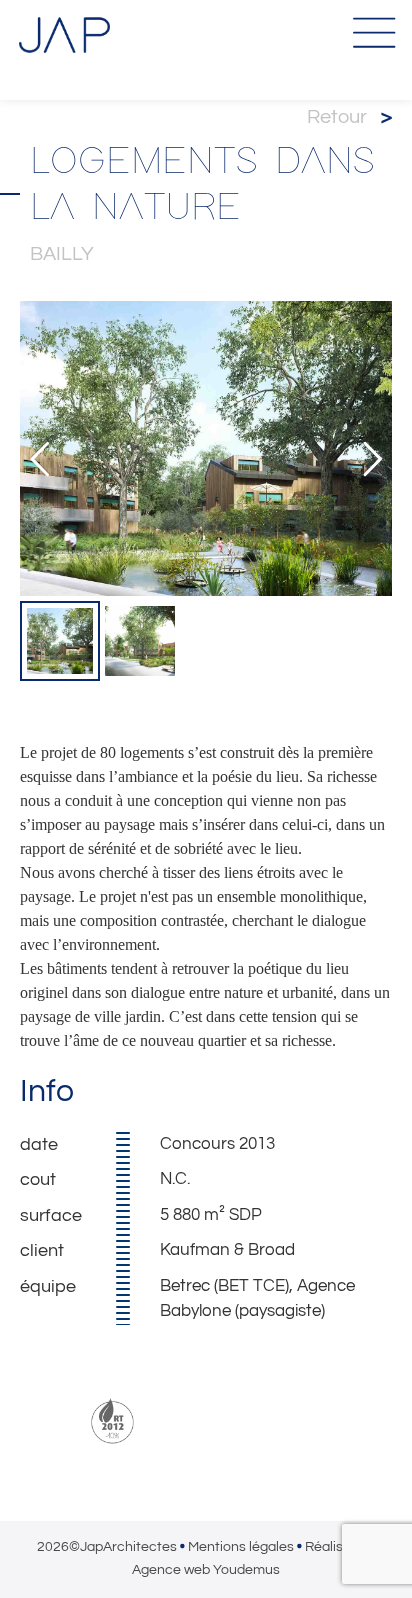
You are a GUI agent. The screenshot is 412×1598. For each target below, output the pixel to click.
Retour (349, 117)
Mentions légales (241, 1547)
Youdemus (246, 1570)
